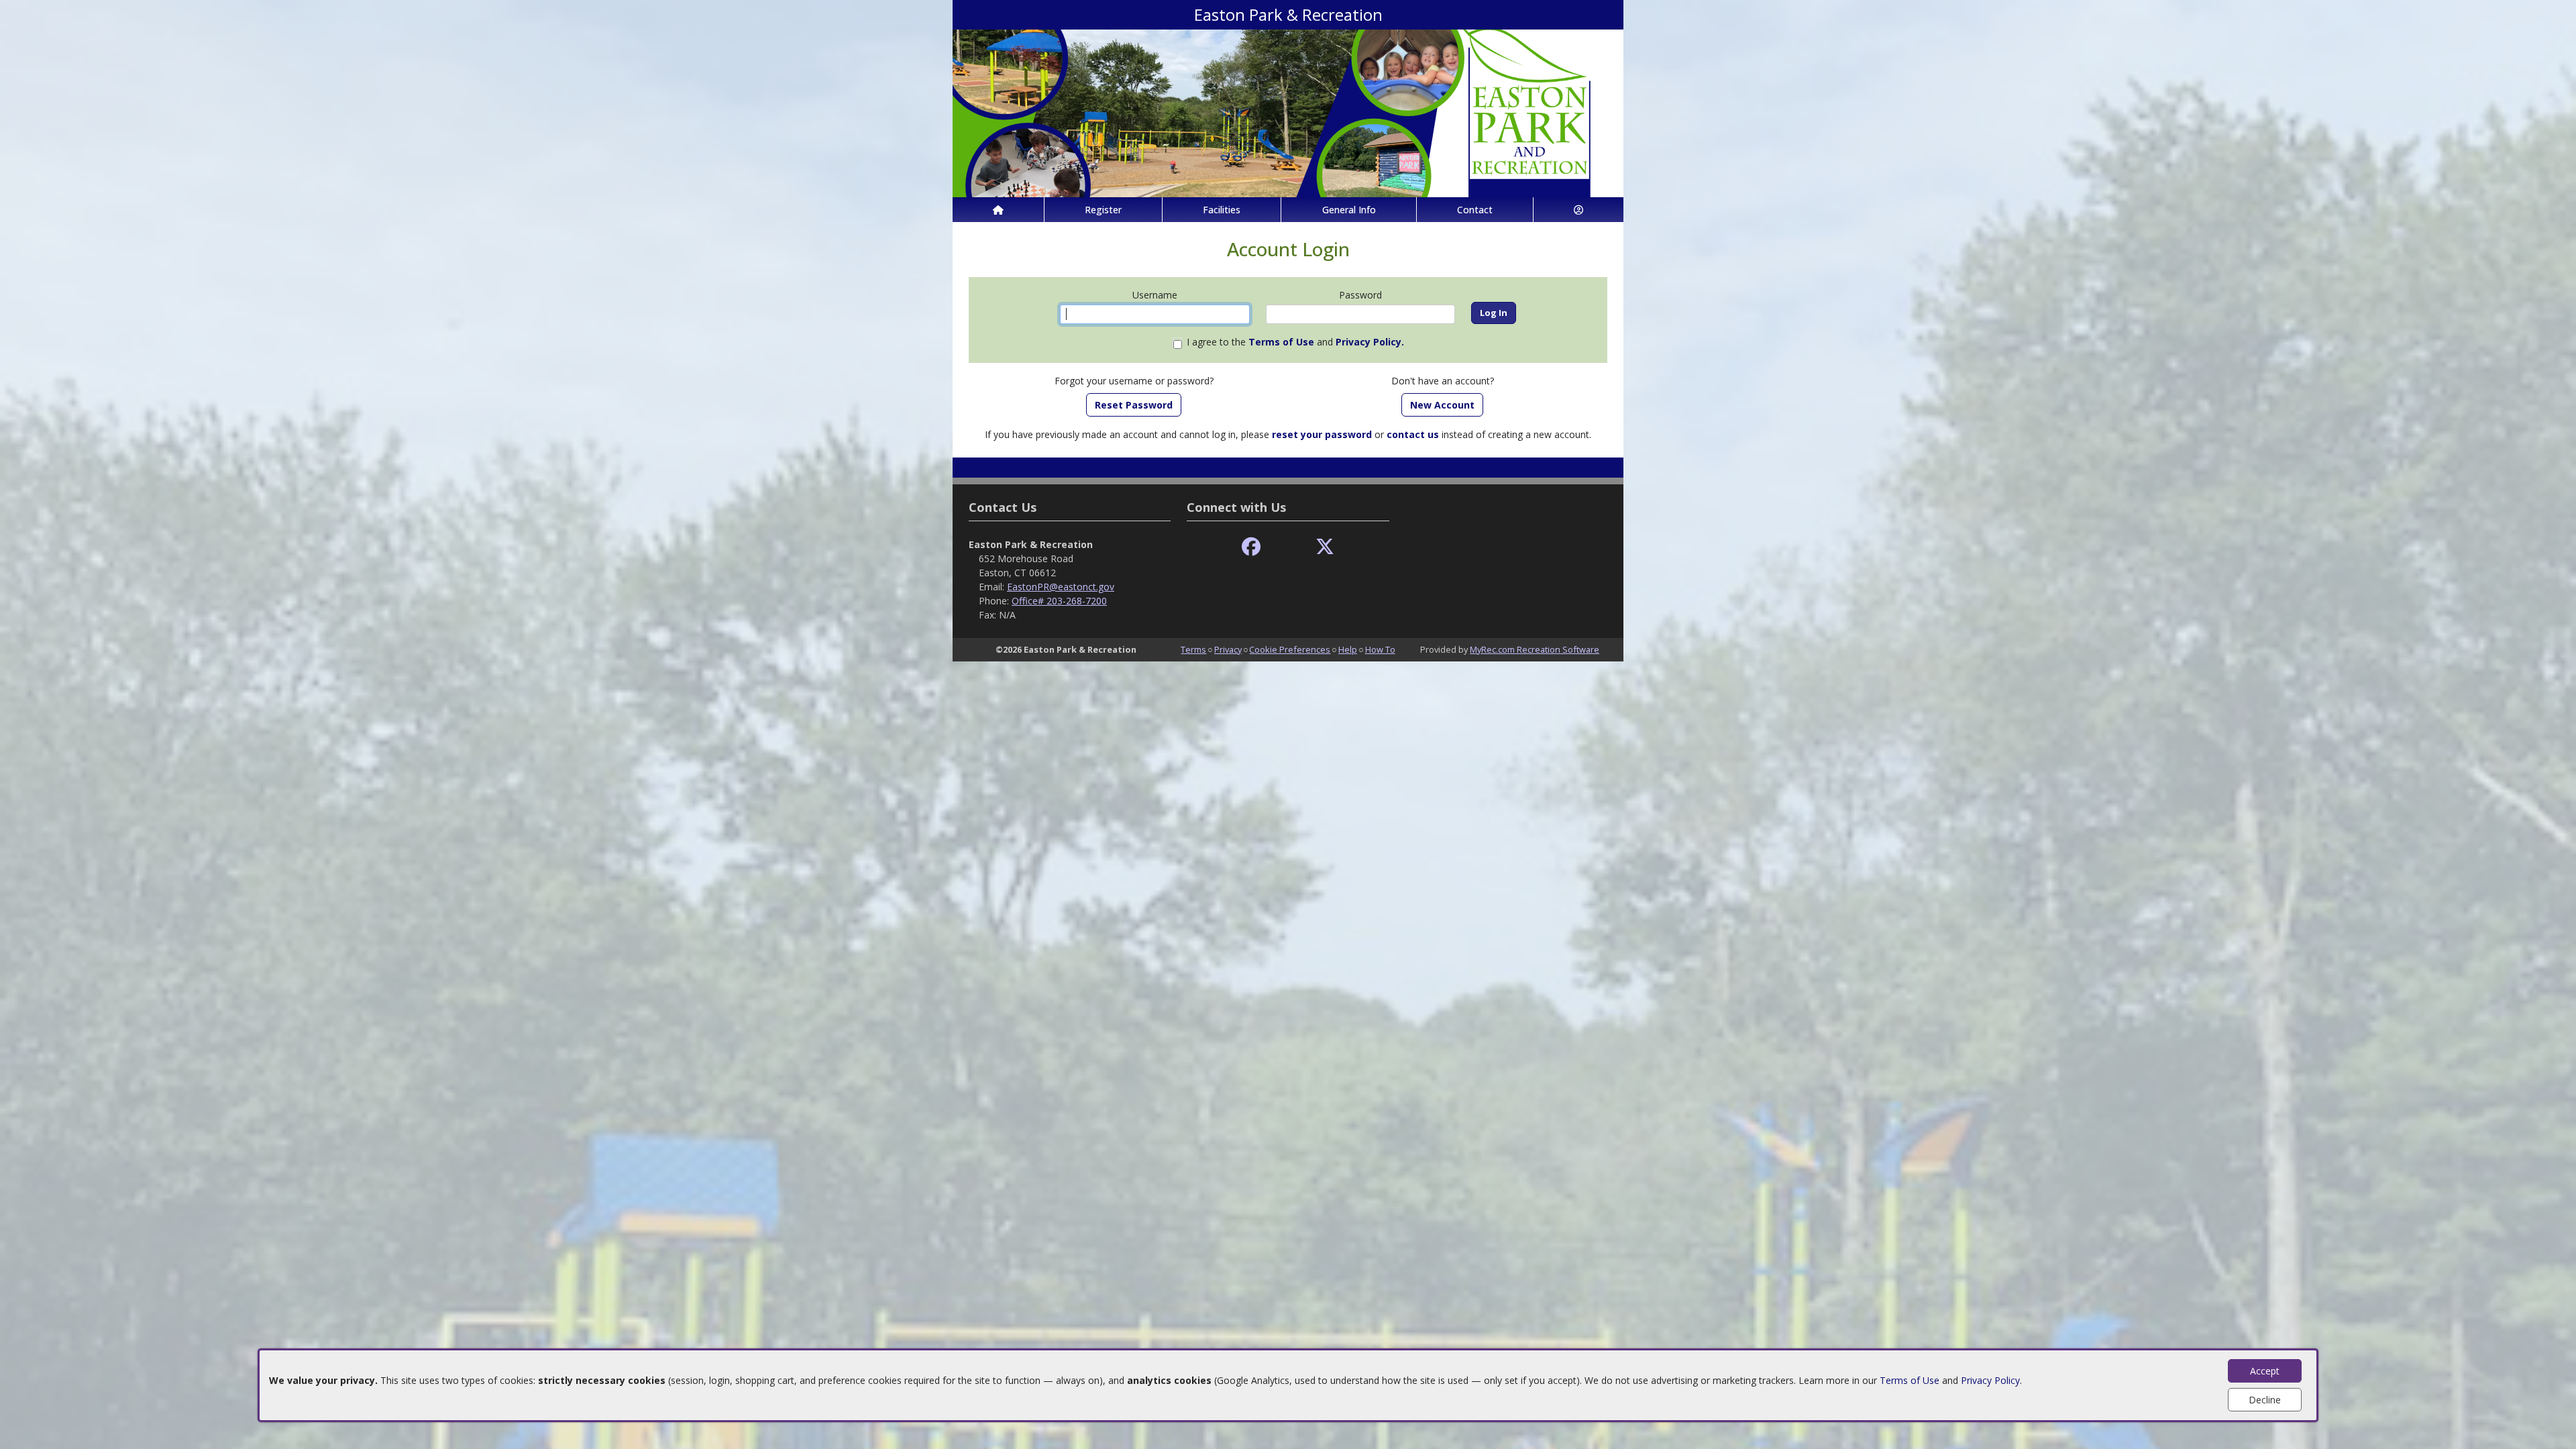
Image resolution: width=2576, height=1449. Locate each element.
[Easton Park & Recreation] (1288, 112)
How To (1380, 649)
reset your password (1322, 434)
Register (1103, 210)
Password (1360, 295)
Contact (1475, 210)
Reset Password (1134, 405)
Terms (1193, 649)
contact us (1413, 434)
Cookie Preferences (1290, 649)
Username (1155, 295)
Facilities (1222, 210)
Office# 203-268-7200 (1059, 601)
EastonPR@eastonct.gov (1061, 587)
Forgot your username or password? (1134, 381)
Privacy (1228, 649)
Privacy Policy (1990, 1380)
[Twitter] (1325, 547)
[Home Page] (998, 210)
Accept (2265, 1371)
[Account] (1578, 210)
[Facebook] (1251, 547)
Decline (2265, 1400)
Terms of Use (1910, 1380)
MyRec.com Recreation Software (1535, 649)
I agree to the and (1295, 342)
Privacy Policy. (1370, 342)
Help (1348, 649)
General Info (1349, 210)
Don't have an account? (1443, 381)
